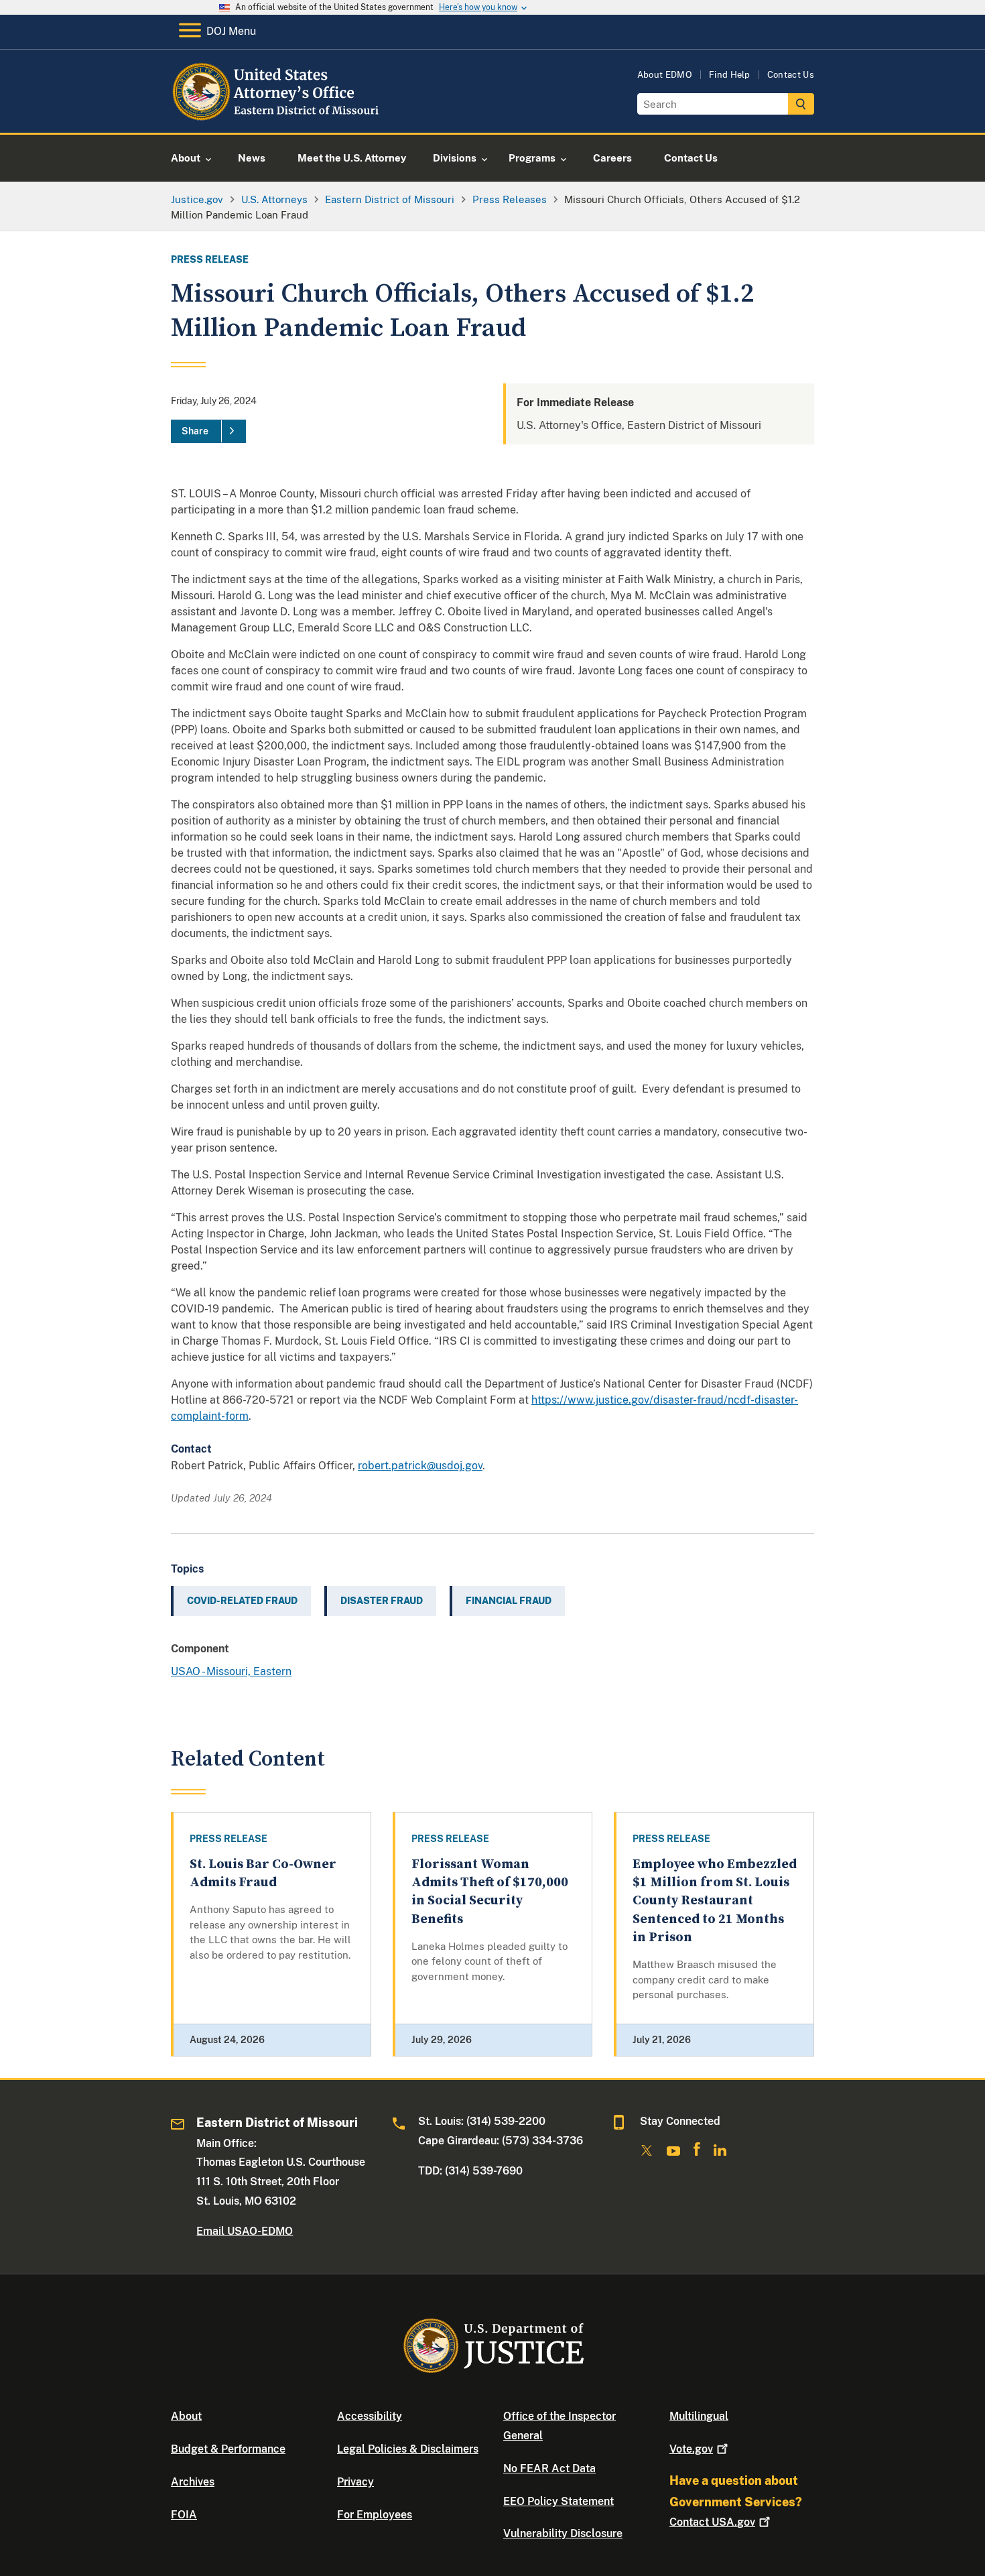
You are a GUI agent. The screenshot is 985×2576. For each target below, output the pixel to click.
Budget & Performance (228, 2449)
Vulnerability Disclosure (563, 2533)
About (186, 2416)
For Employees (375, 2515)
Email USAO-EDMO (245, 2231)
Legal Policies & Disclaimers (408, 2449)
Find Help (730, 75)
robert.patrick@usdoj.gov (420, 1466)
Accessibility (370, 2416)
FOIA (184, 2515)
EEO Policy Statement (559, 2501)
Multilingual (699, 2416)
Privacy (355, 2482)
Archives (193, 2482)
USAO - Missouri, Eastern (231, 1671)
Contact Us (791, 75)
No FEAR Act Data (549, 2468)
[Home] (280, 117)
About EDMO (665, 75)
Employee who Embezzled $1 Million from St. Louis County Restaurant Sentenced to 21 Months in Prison (715, 1901)
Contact (712, 2522)
